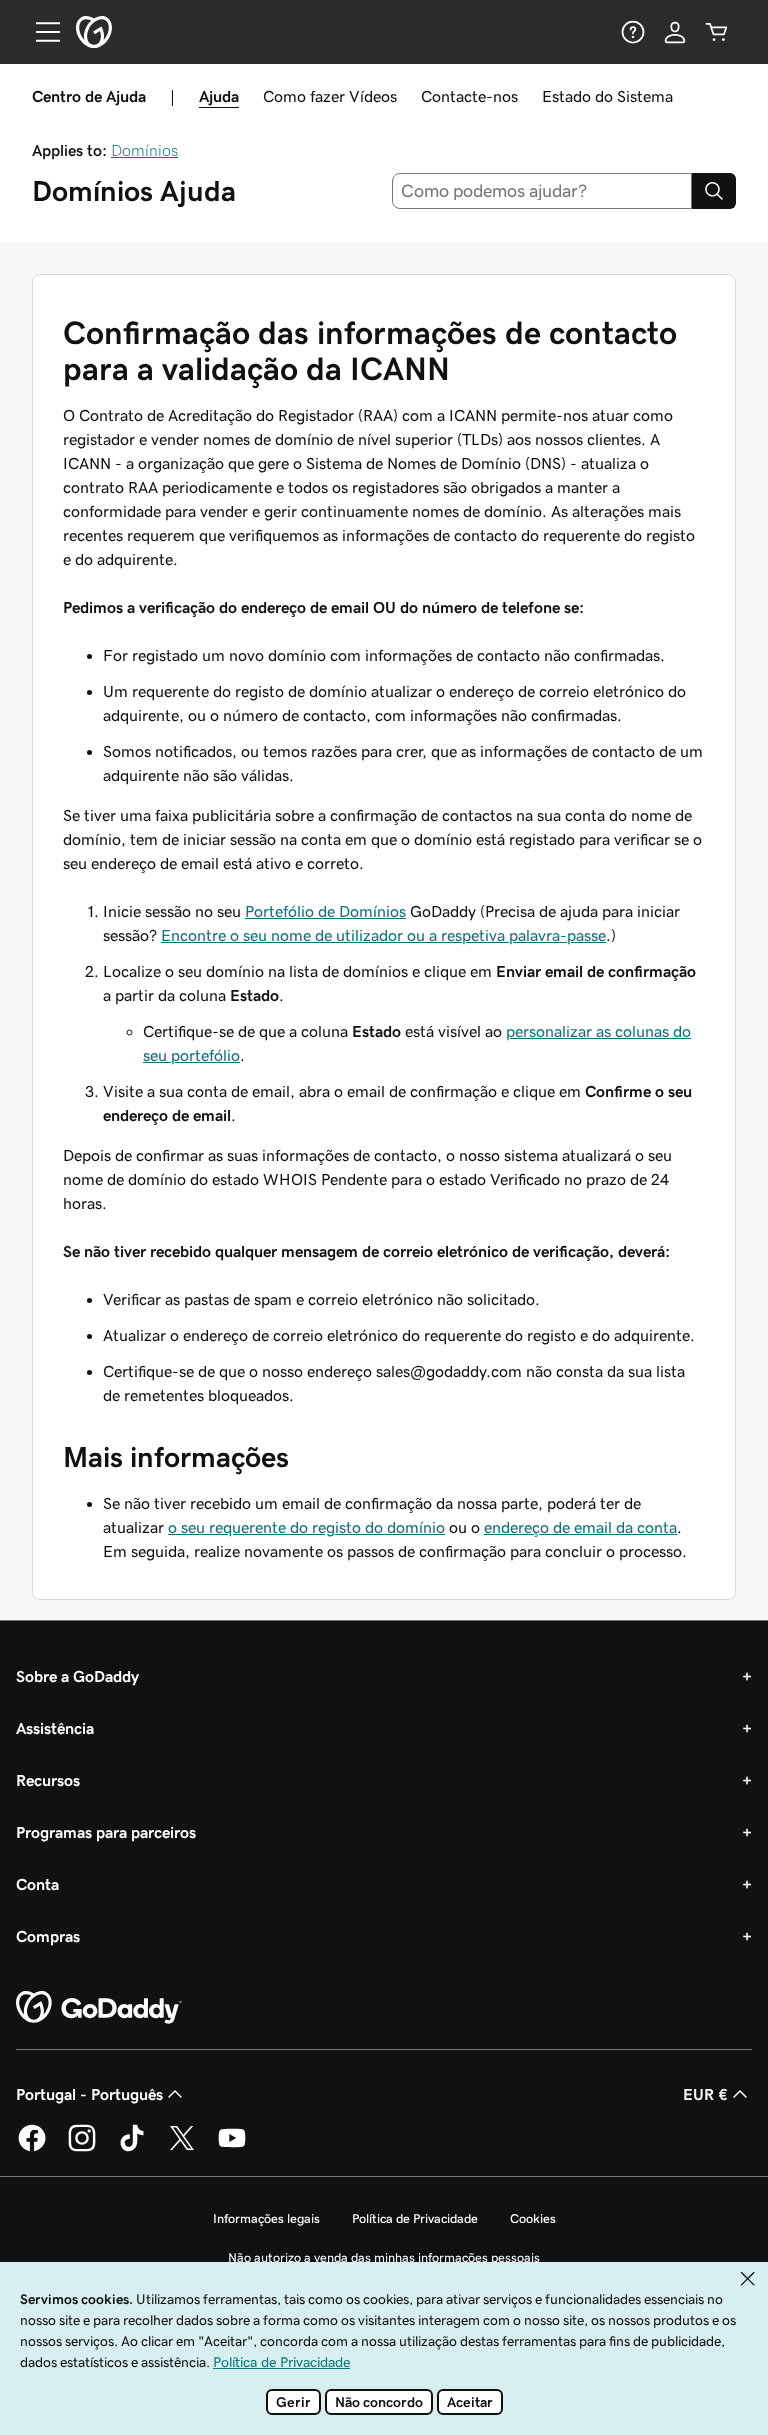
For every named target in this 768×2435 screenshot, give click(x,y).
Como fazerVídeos (330, 96)
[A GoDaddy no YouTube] (232, 2148)
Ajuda (219, 96)
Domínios (144, 150)
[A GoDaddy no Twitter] (182, 2148)
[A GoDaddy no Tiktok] (132, 2148)
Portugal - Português (89, 2094)
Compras (48, 1936)
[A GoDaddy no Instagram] (82, 2148)
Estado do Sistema (607, 96)
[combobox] (542, 191)
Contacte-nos (469, 96)
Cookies (533, 2218)
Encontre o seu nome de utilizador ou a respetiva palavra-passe (383, 935)
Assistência (55, 1728)
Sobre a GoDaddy (77, 1676)
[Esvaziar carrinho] (717, 32)
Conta (37, 1884)
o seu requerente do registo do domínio (306, 1527)
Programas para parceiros (106, 1832)
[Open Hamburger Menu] (40, 32)
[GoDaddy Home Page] (99, 2008)
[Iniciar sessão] (675, 32)
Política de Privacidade (415, 2218)
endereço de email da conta (580, 1527)
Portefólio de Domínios (325, 911)
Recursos (48, 1780)
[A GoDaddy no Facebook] (32, 2148)
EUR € (705, 2094)
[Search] (714, 191)
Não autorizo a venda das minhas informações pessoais (384, 2257)
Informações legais (266, 2218)
